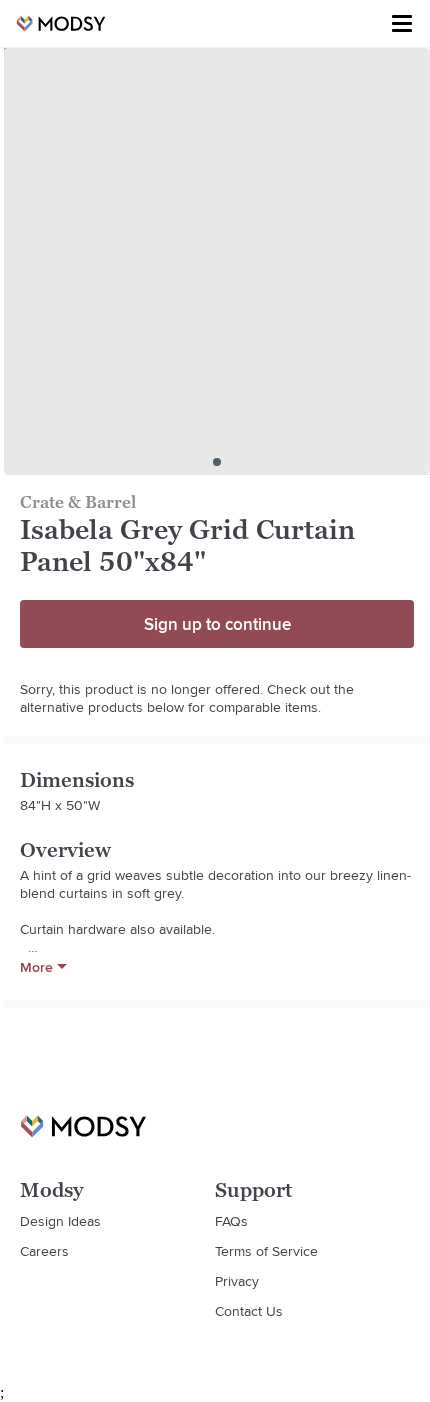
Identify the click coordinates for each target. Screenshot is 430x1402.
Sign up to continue (217, 624)
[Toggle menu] (402, 24)
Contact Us (249, 1311)
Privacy (237, 1281)
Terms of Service (266, 1251)
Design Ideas (60, 1221)
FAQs (231, 1221)
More (36, 967)
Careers (44, 1251)
